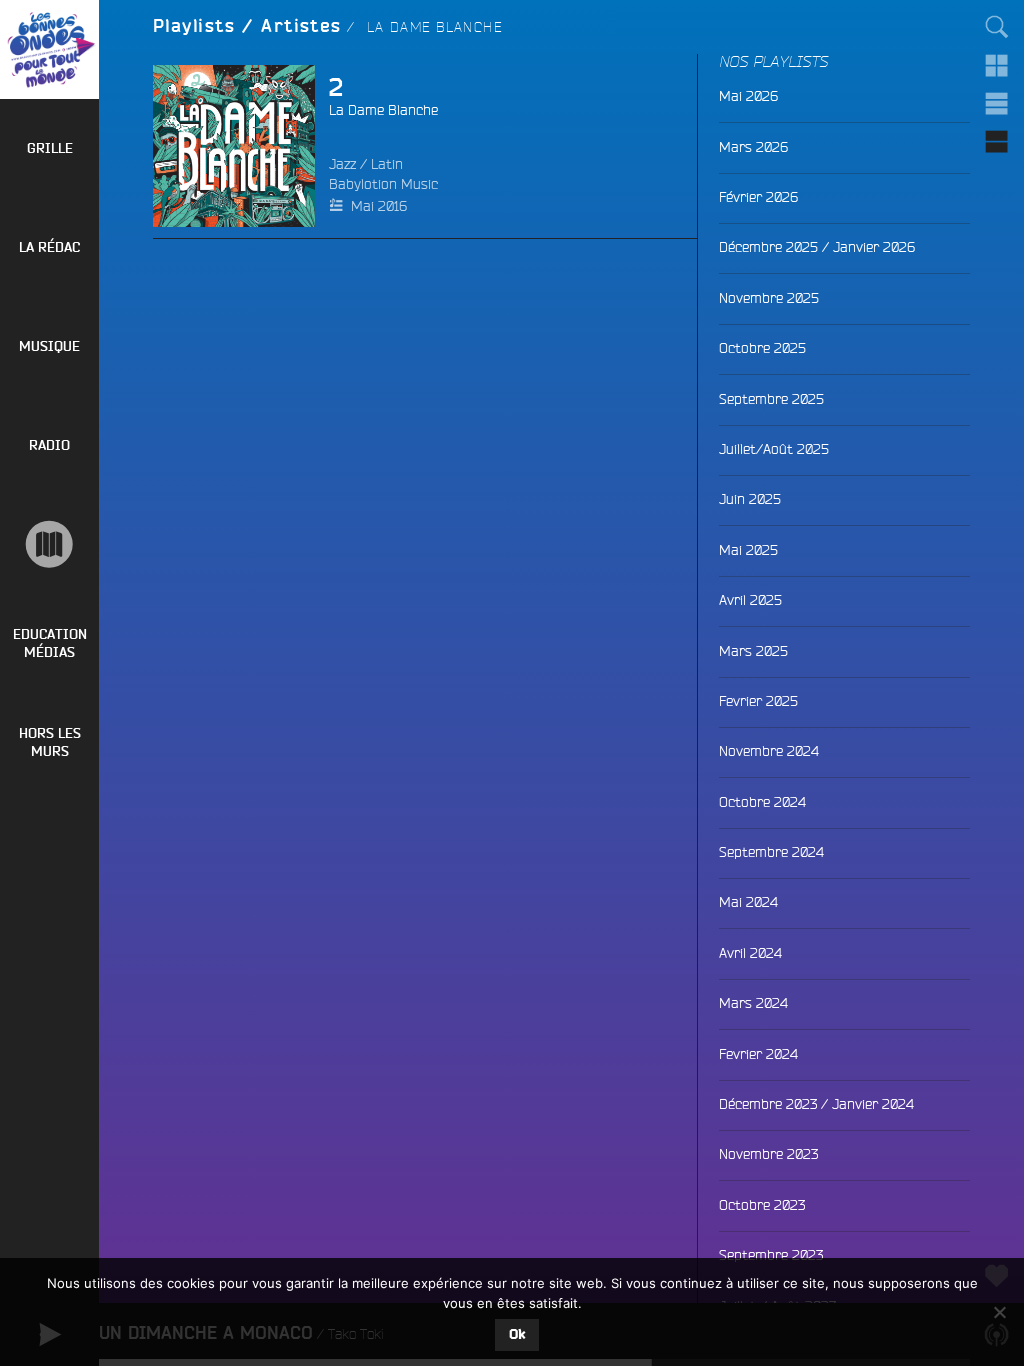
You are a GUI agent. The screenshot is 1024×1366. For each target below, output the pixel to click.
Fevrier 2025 (758, 701)
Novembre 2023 (768, 1154)
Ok (517, 1335)
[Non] (999, 1312)
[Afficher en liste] (997, 103)
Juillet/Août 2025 (774, 449)
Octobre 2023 (762, 1205)
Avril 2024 (750, 953)
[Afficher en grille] (997, 65)
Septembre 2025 (771, 399)
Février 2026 (758, 197)
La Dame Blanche (383, 110)
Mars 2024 (753, 1003)
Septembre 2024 (771, 852)
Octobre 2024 (762, 802)
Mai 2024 (748, 902)
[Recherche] (997, 27)
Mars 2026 (753, 147)
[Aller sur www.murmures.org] (49, 544)
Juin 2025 (750, 499)
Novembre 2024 (769, 751)
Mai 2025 (748, 550)
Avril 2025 (750, 600)
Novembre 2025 (769, 298)
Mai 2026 (748, 96)
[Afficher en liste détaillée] (997, 141)
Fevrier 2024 (758, 1054)
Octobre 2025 (762, 348)
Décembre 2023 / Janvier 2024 (816, 1104)
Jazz (342, 164)
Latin (387, 164)
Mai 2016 (379, 206)
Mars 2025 (753, 651)
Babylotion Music (383, 184)
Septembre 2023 (771, 1255)
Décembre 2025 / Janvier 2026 (817, 247)
